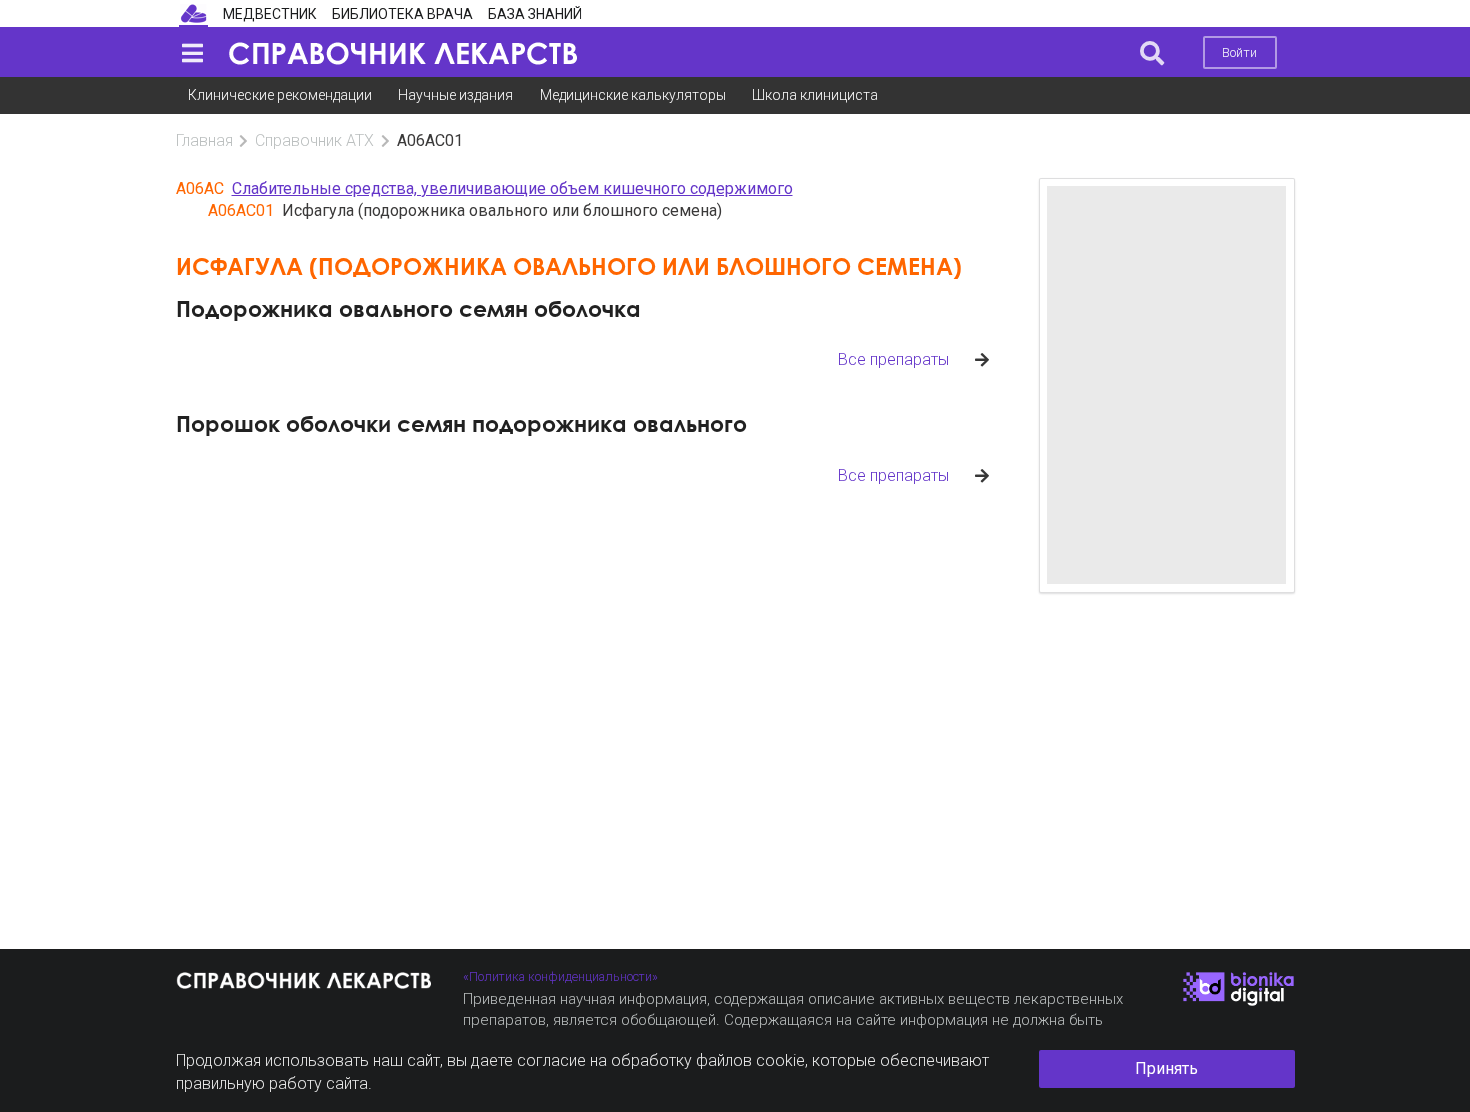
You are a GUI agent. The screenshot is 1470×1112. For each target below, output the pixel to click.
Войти (1239, 52)
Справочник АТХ (314, 140)
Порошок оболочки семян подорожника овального (461, 423)
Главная (204, 140)
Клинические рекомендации (280, 95)
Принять (1166, 1068)
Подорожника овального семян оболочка (408, 308)
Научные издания (455, 95)
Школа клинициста (815, 95)
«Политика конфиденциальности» (560, 976)
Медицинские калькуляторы (633, 95)
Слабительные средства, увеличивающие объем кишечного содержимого (512, 188)
